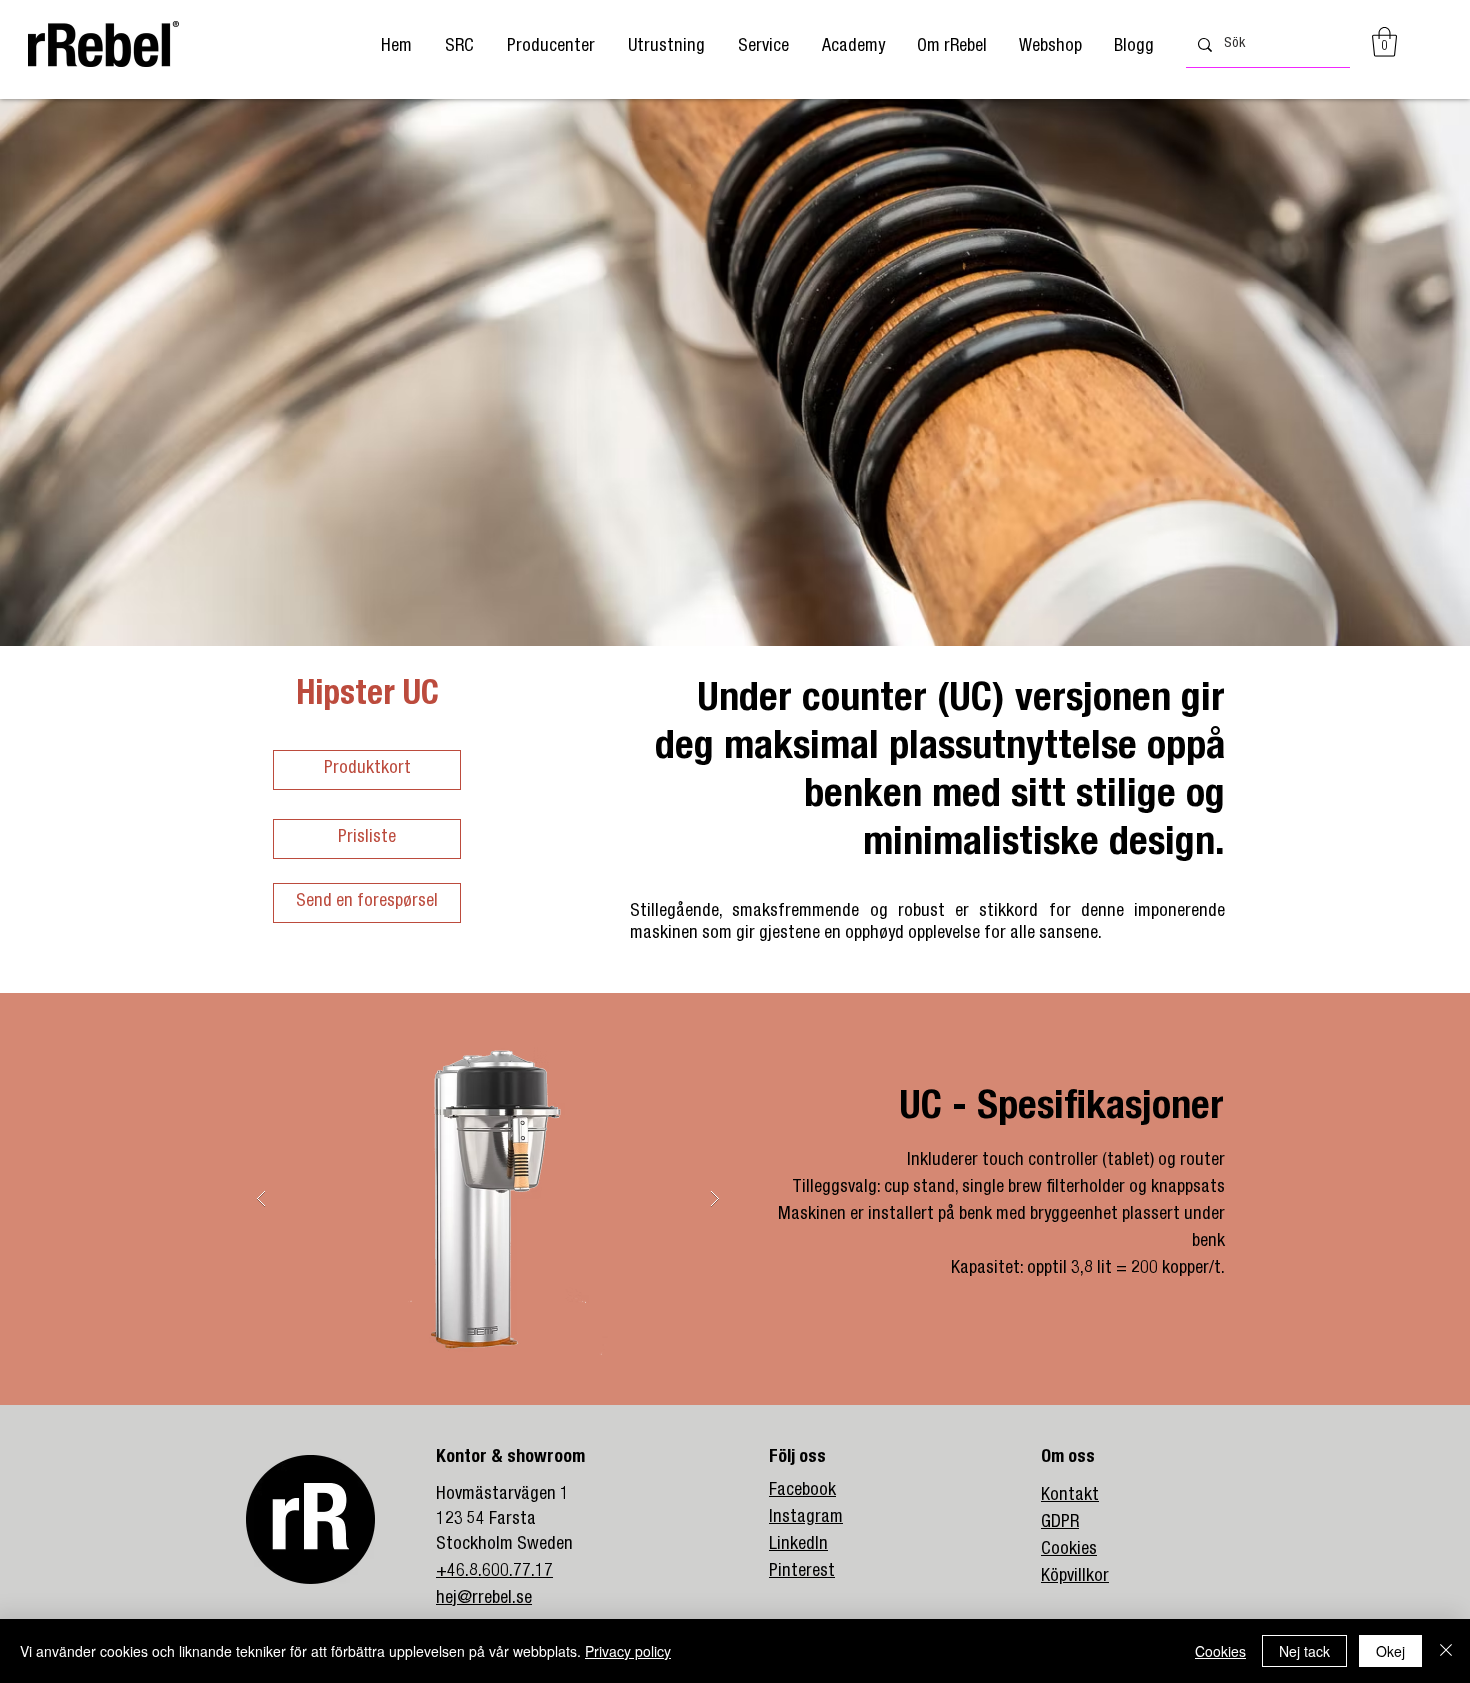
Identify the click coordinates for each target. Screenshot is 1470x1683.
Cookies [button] (1220, 1651)
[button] (550, 47)
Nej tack (1304, 1651)
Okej (1390, 1651)
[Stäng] (1446, 1651)
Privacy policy (628, 1651)
